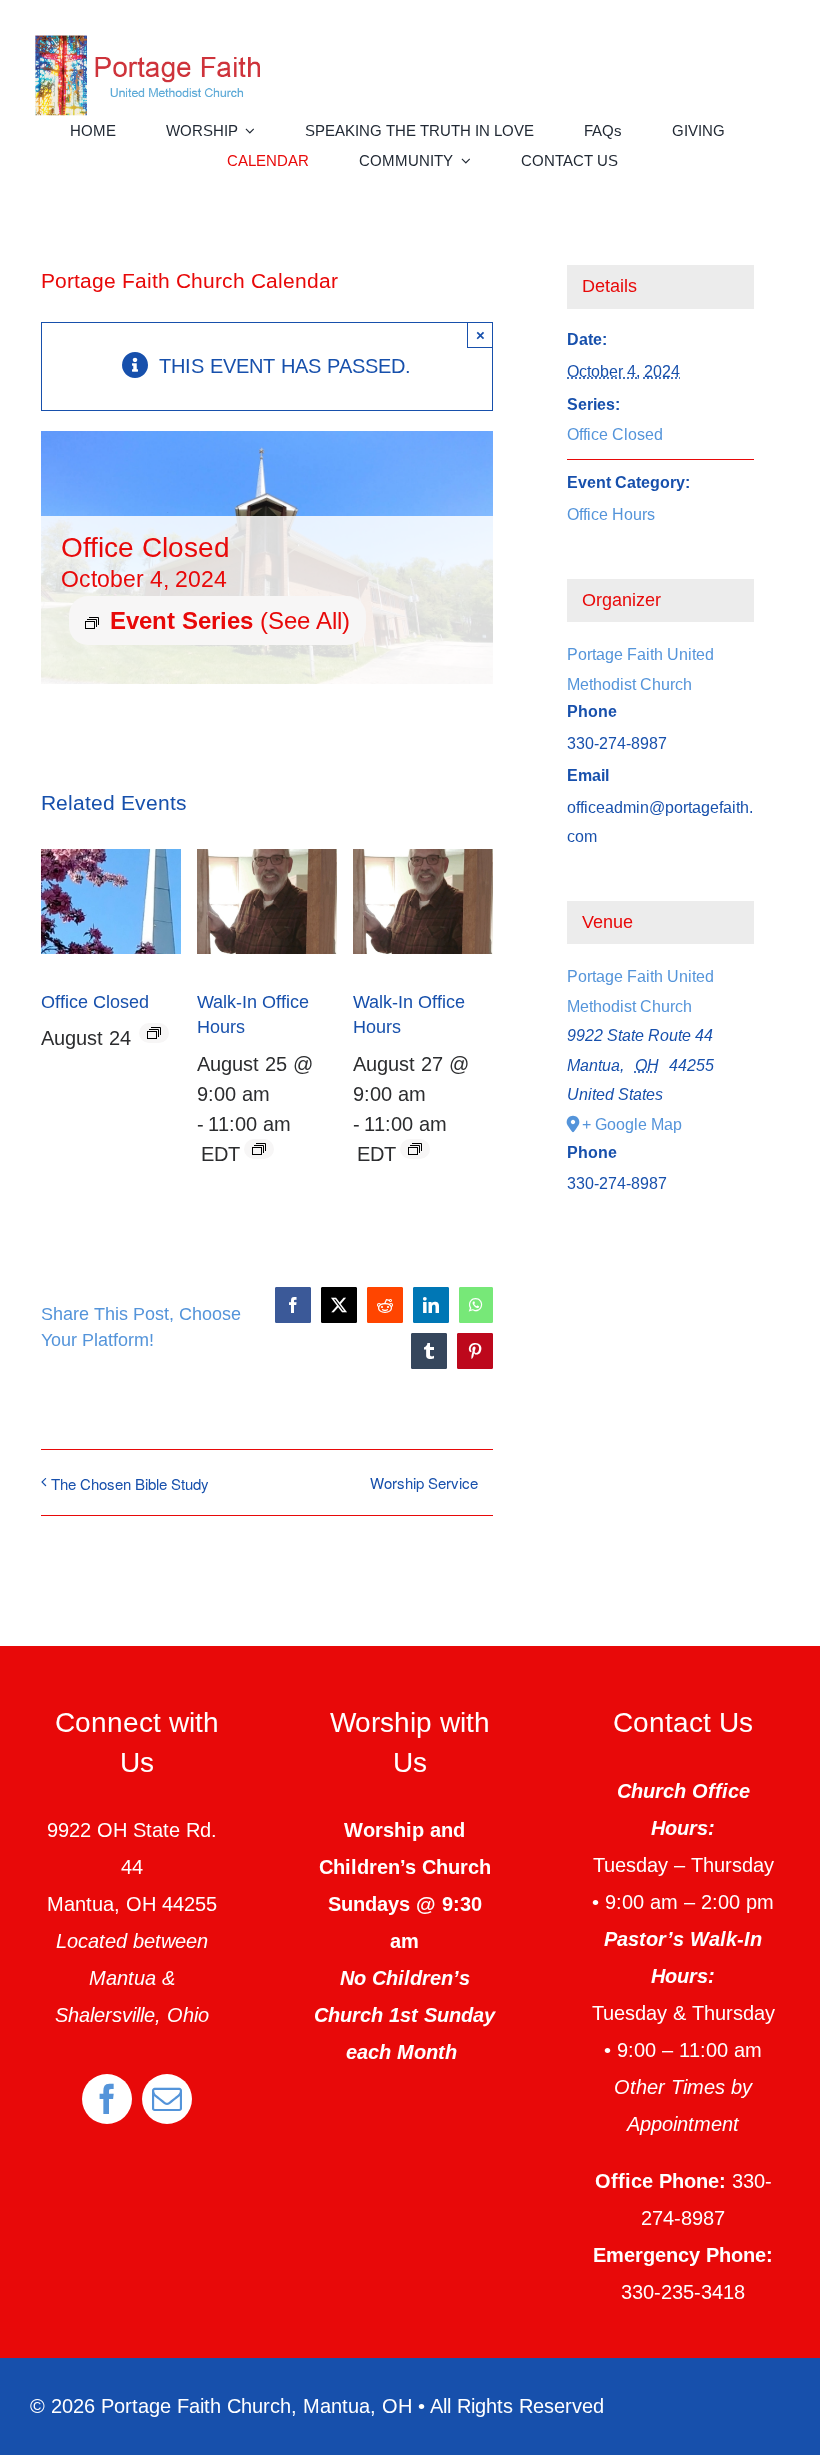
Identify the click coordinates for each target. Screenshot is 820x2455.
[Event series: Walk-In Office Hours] (259, 1149)
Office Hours (611, 514)
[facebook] (107, 2099)
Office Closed (95, 1002)
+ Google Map (632, 1124)
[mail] (167, 2099)
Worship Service (424, 1482)
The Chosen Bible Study (130, 1483)
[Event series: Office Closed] (154, 1033)
